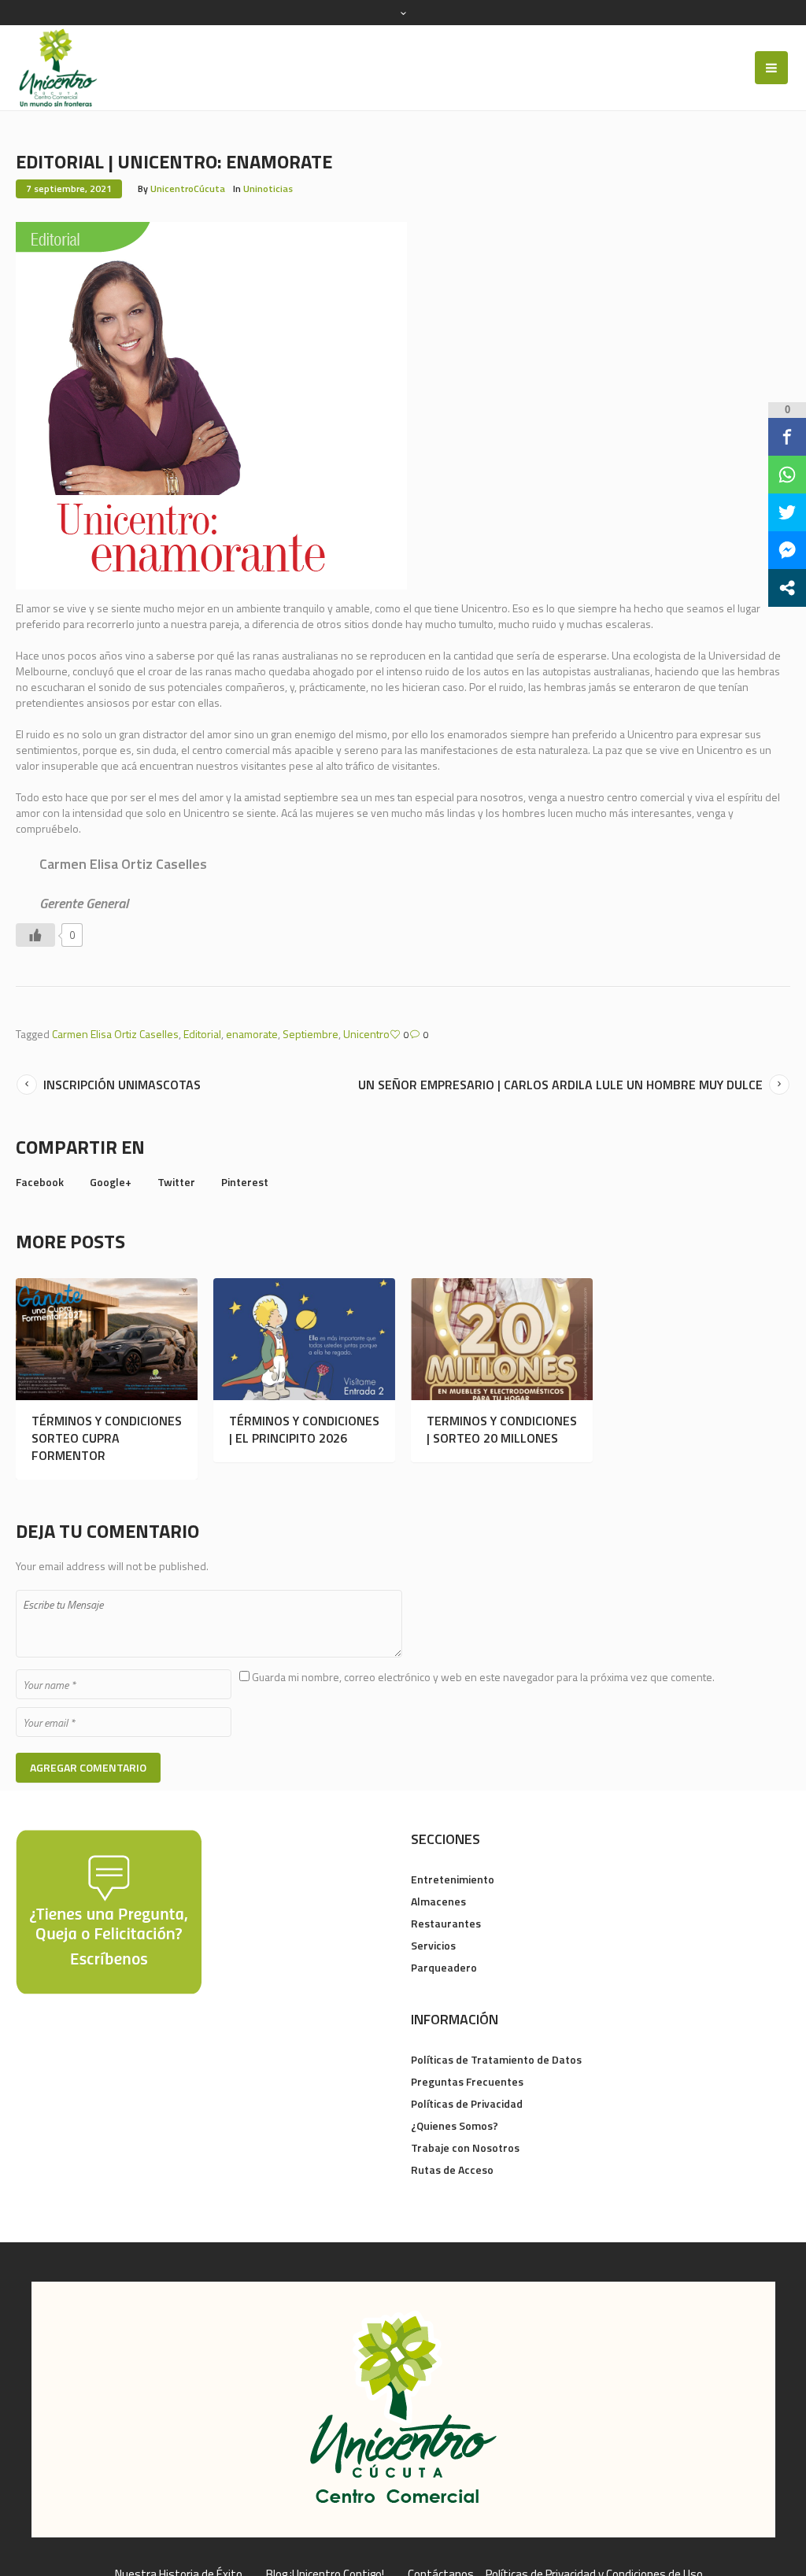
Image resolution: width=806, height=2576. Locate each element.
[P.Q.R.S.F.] (109, 1911)
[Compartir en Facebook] (787, 437)
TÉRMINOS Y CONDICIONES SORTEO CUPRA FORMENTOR (107, 1438)
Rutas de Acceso (452, 2169)
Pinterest (245, 1182)
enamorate (252, 1034)
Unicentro (366, 1034)
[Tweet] (787, 512)
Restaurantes (446, 1923)
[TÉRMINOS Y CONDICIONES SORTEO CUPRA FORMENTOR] (107, 1339)
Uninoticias (268, 188)
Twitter (176, 1182)
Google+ (111, 1182)
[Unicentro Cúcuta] (403, 2410)
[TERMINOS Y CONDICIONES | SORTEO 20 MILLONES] (502, 1339)
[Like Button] (35, 935)
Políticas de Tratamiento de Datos (496, 2059)
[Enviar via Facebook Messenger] (787, 550)
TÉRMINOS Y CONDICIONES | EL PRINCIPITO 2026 (304, 1429)
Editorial (202, 1034)
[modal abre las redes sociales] (787, 588)
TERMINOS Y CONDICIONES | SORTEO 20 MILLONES (502, 1429)
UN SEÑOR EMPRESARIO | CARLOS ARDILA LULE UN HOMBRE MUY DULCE (560, 1085)
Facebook (40, 1182)
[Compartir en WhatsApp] (787, 475)
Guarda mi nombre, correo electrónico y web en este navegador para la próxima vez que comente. (483, 1677)
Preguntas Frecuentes (467, 2081)
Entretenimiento (453, 1879)
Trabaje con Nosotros (465, 2147)
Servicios (433, 1945)
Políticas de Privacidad (467, 2103)
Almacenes (438, 1901)
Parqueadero (444, 1967)
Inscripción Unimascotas (122, 1085)
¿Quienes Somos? (455, 2125)
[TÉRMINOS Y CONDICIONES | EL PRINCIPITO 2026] (304, 1339)
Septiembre (311, 1034)
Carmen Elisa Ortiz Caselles (115, 1034)
